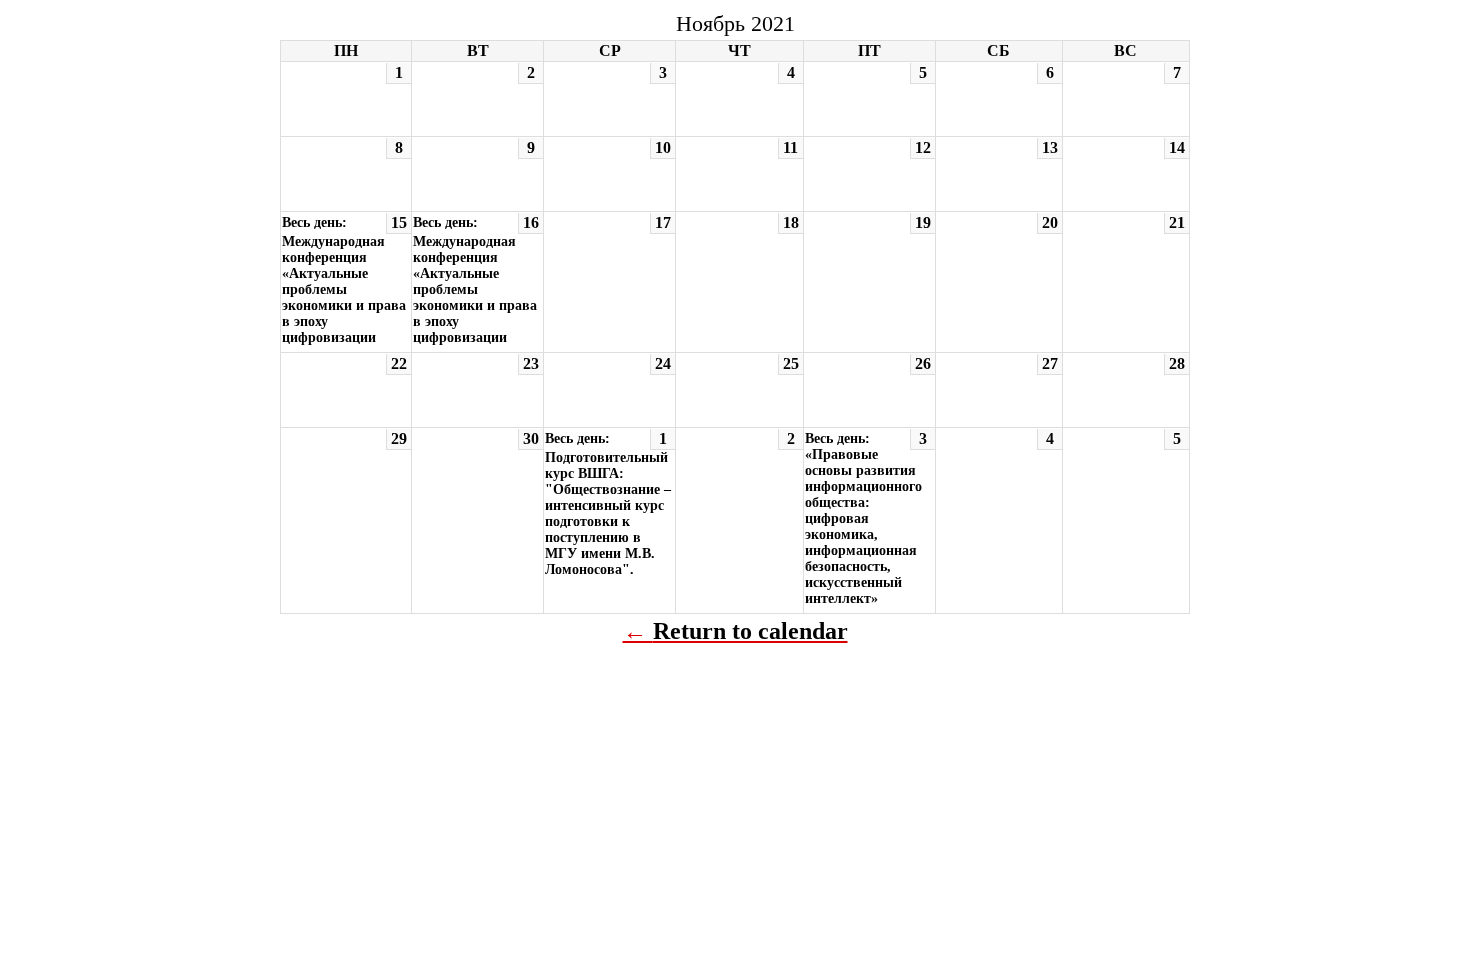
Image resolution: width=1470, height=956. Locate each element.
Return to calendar (750, 631)
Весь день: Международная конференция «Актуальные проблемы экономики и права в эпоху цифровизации (344, 280)
